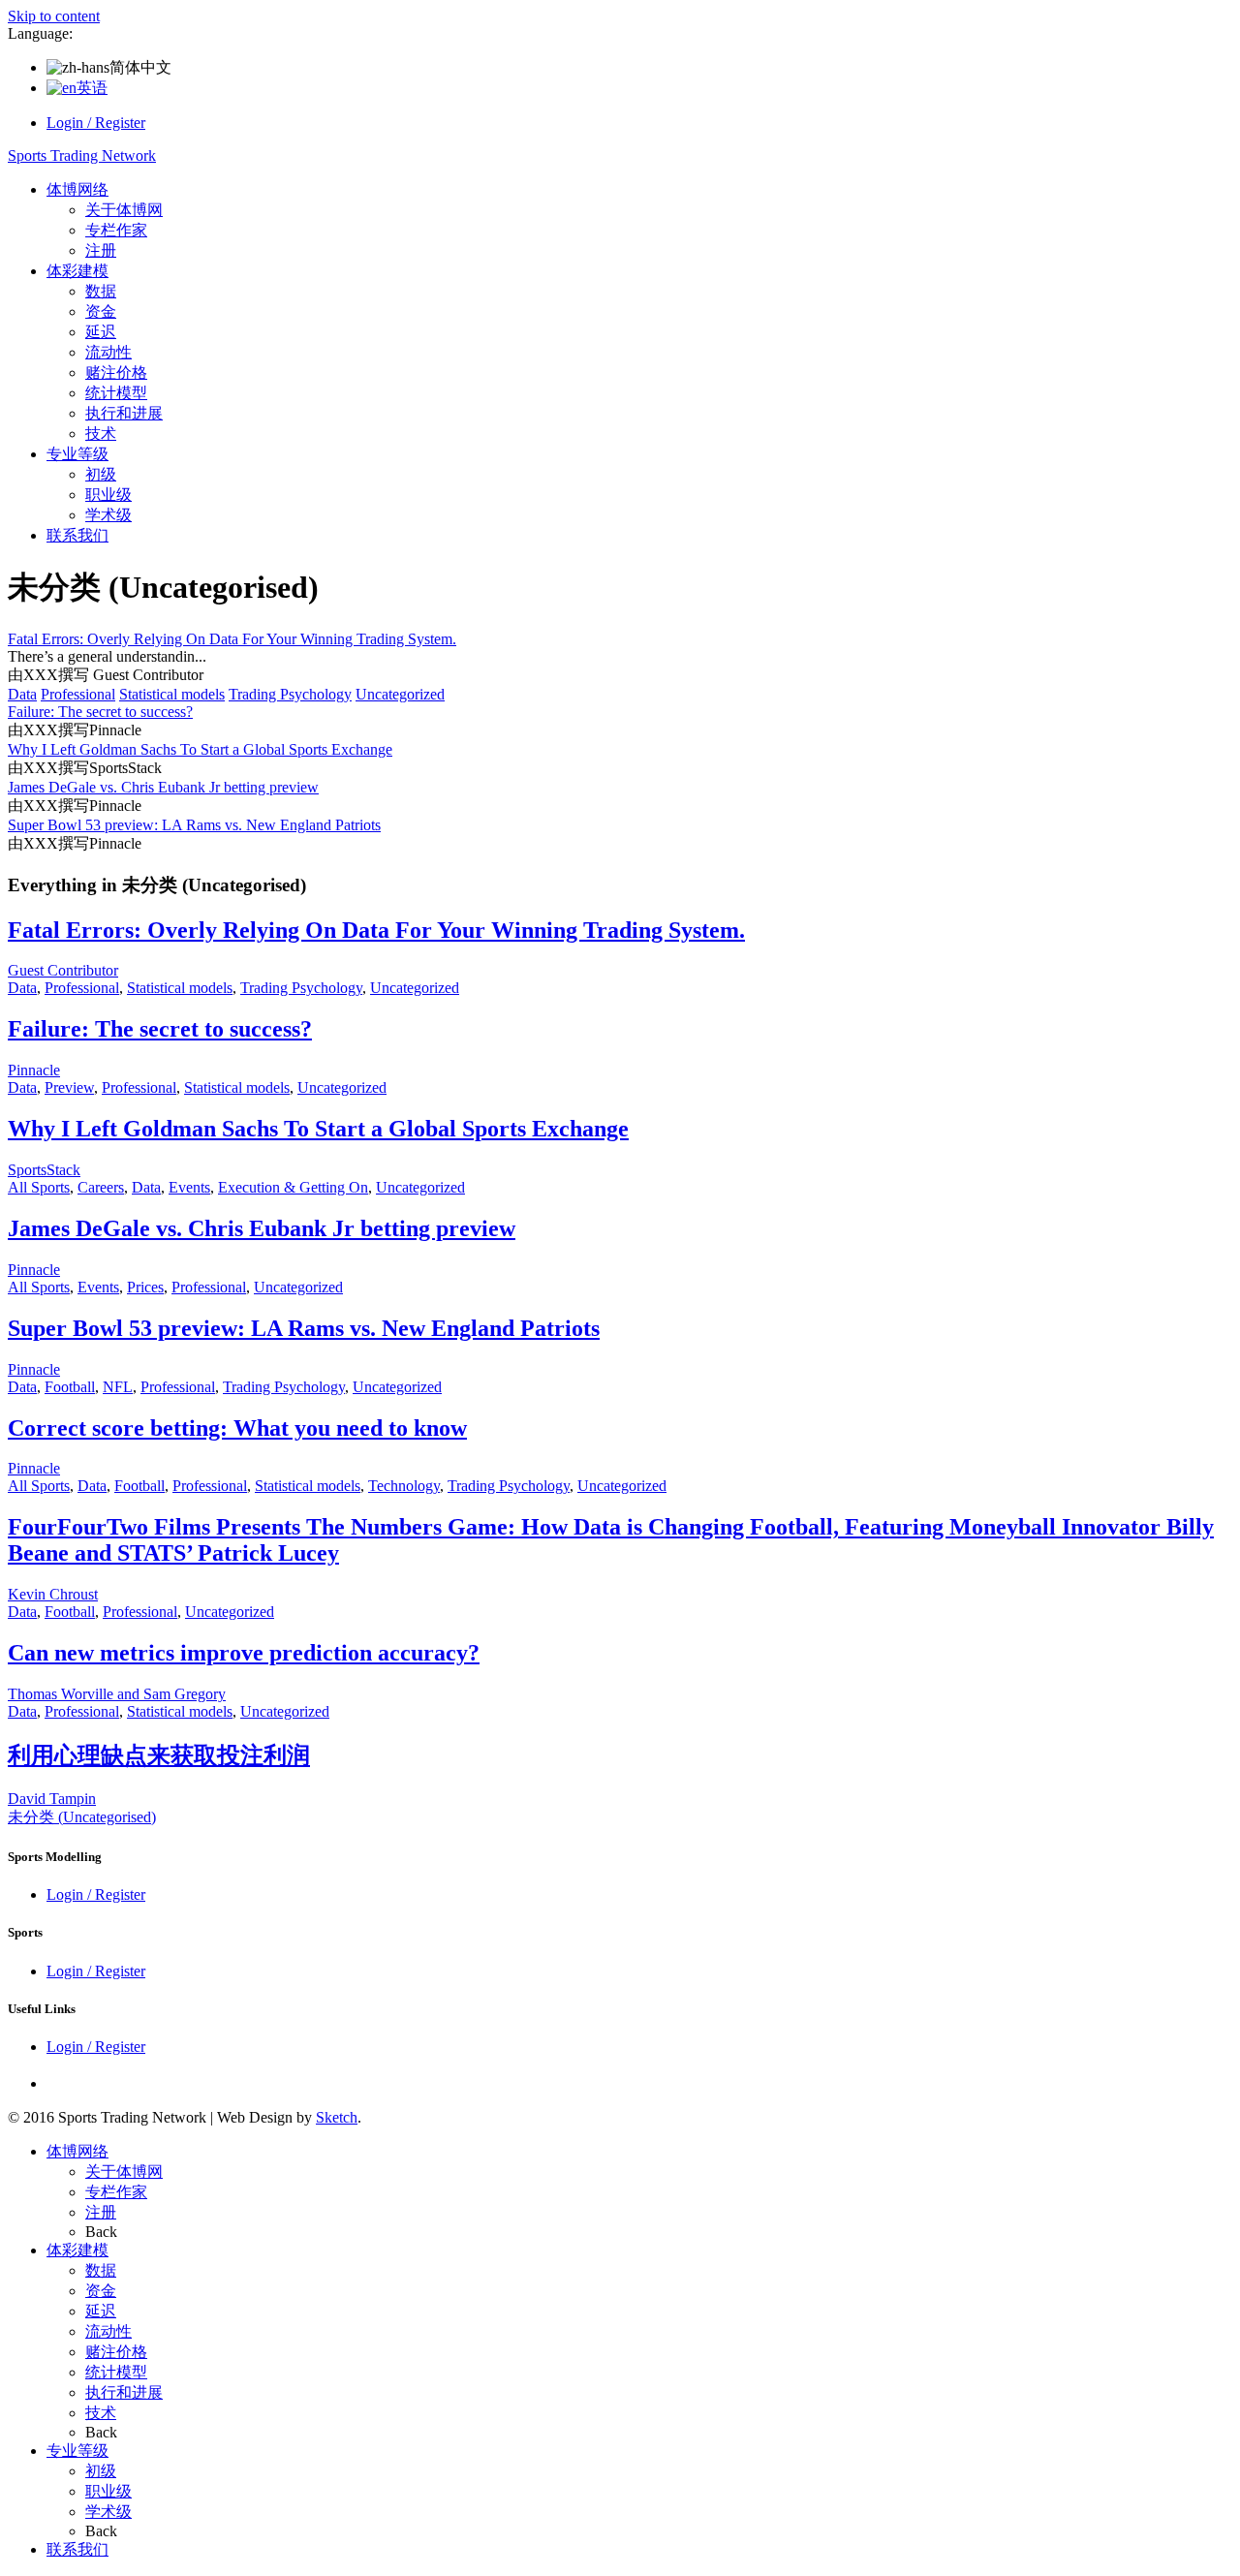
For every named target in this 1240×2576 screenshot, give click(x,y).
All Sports (39, 1187)
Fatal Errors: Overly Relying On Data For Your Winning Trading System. (232, 639)
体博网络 (77, 189)
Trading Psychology (290, 694)
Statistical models (172, 694)
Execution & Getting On (293, 1187)
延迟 (101, 332)
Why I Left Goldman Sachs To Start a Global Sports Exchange (200, 749)
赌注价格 (116, 372)
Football (70, 1387)
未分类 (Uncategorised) (82, 1817)
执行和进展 (124, 413)
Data (22, 694)
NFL (118, 1387)
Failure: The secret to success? (100, 712)
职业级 (108, 495)
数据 (101, 291)
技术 (101, 434)
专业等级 (77, 454)
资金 (101, 311)
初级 (101, 474)
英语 (92, 88)
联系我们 (77, 535)
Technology (404, 1486)
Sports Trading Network (82, 155)
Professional (78, 694)
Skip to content (54, 16)
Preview (69, 1087)
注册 (101, 250)
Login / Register (96, 123)
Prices (145, 1287)
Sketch (337, 2117)
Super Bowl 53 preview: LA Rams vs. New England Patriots (194, 825)
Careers (101, 1187)
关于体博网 (124, 210)
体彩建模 (77, 271)
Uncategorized (400, 694)
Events (189, 1187)
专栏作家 (116, 230)
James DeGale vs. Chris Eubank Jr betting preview (163, 787)
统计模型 (116, 393)
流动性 (108, 352)
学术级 (108, 515)
